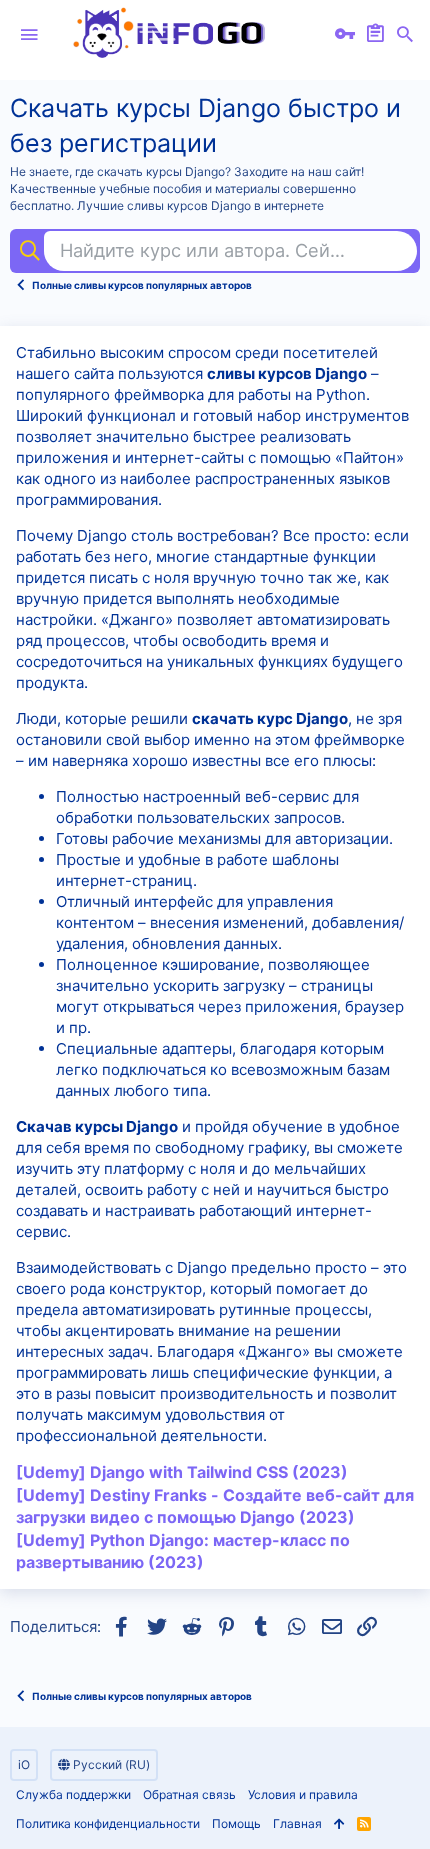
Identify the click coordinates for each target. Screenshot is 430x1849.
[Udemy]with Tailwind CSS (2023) (182, 1472)
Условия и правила (303, 1794)
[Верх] (339, 1824)
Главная (297, 1823)
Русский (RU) (110, 1764)
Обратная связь (189, 1794)
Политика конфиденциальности (108, 1823)
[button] (29, 35)
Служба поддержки (73, 1794)
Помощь (236, 1823)
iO (24, 1764)
